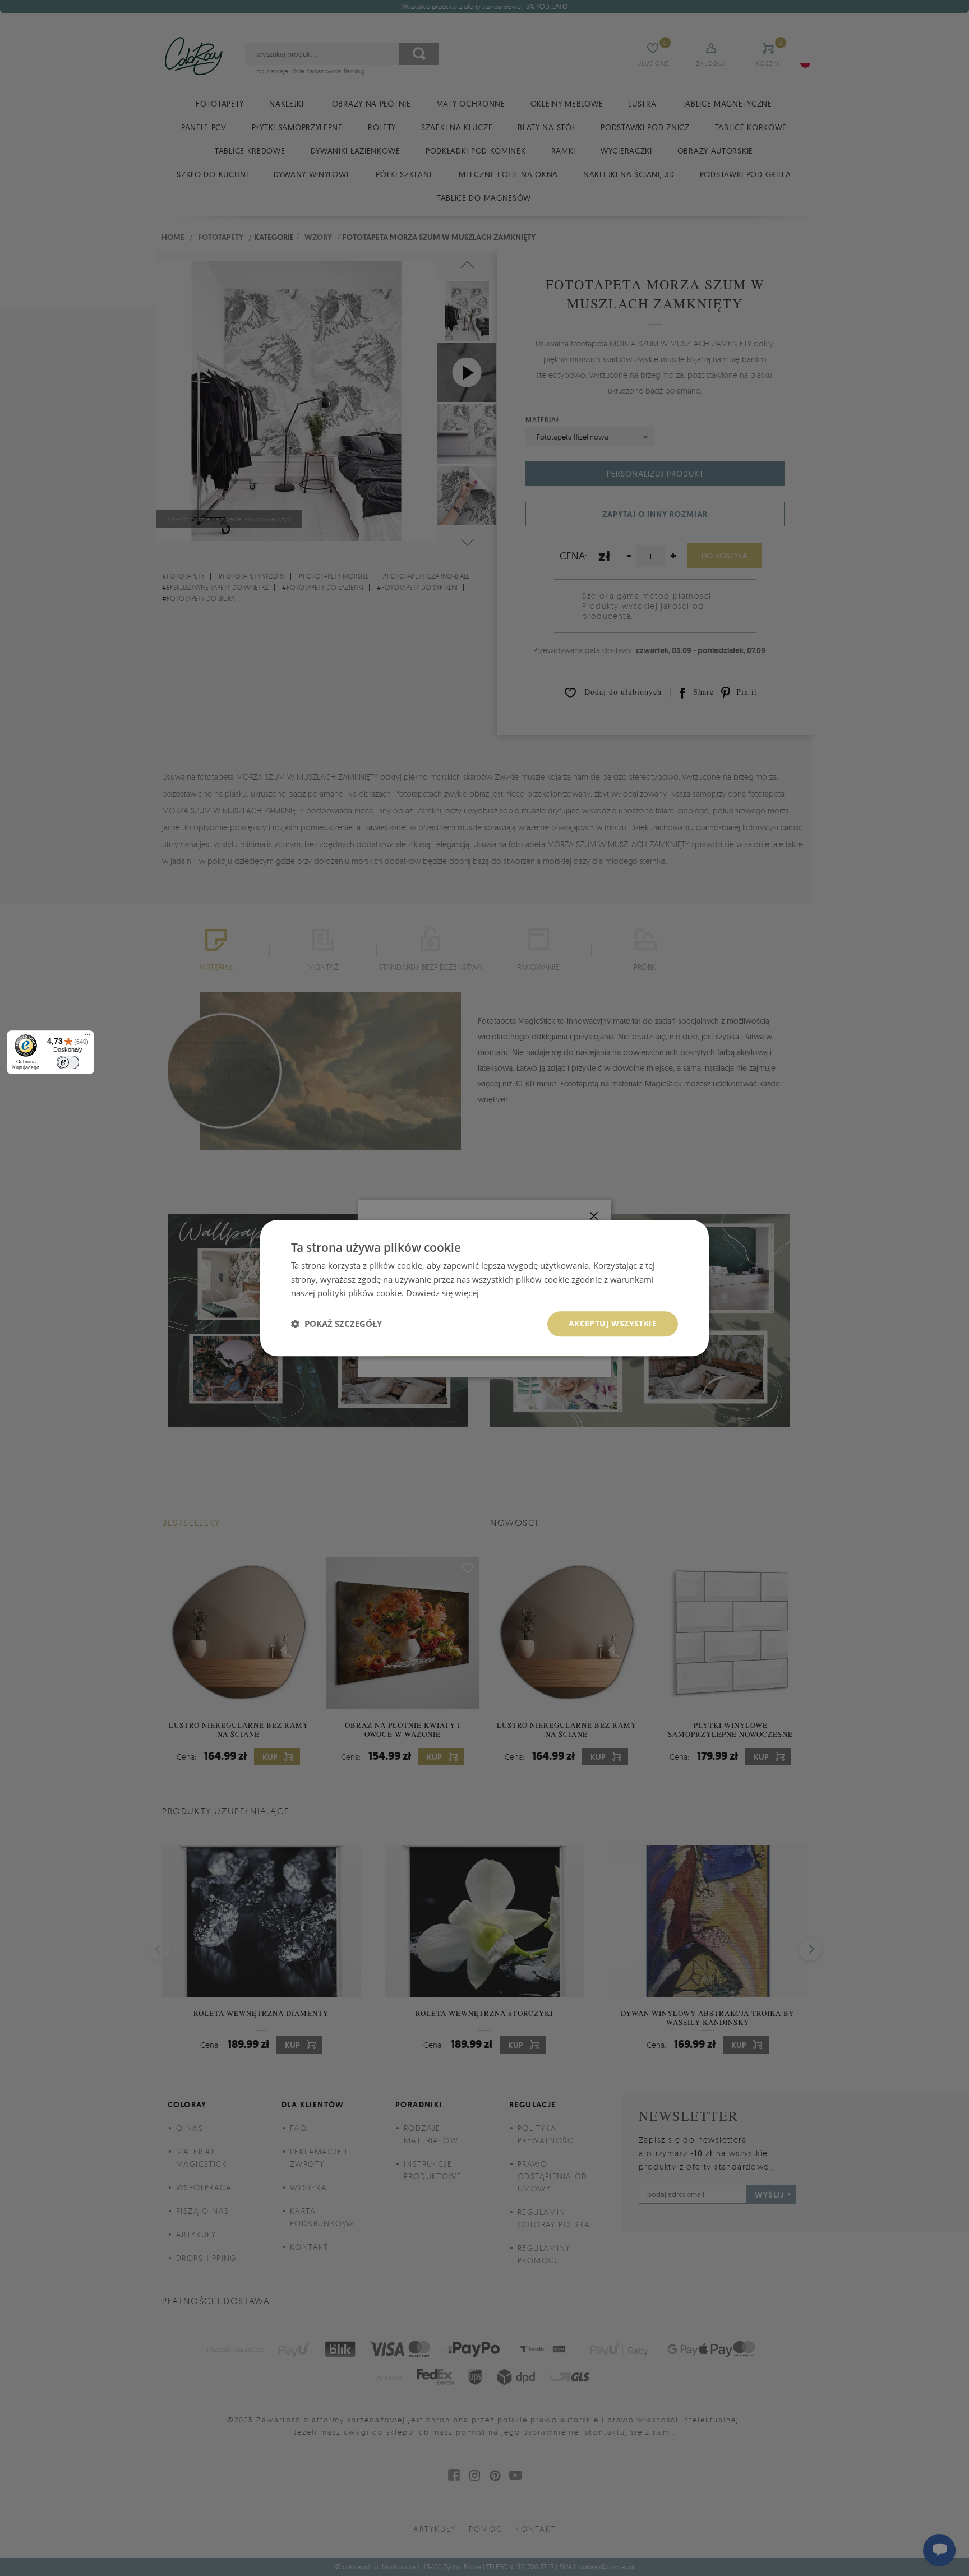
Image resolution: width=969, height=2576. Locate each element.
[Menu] (87, 1037)
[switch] (68, 1062)
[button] (336, 1324)
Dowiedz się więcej (442, 1293)
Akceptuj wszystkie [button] (613, 1323)
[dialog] (484, 1288)
